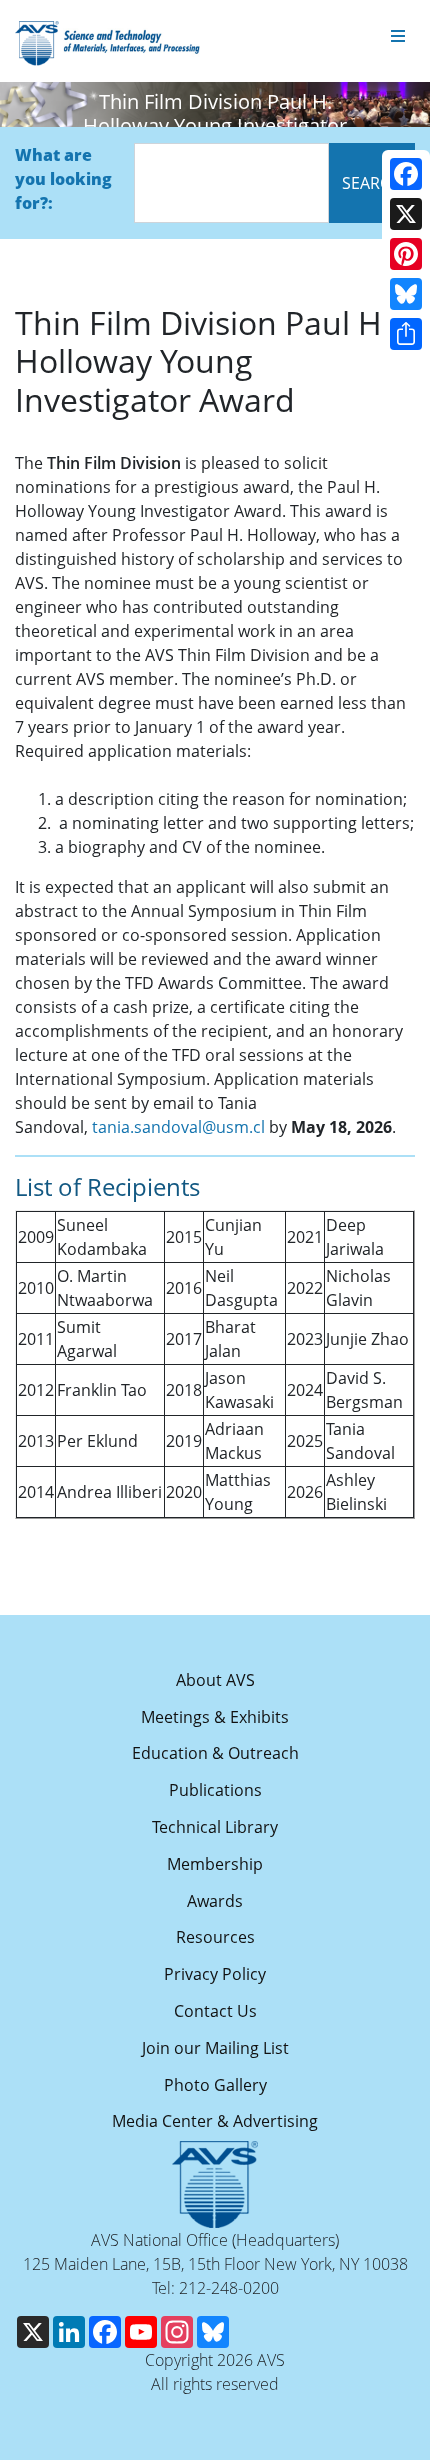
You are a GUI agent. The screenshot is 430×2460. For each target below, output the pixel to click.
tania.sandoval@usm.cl (178, 1127)
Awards (215, 1901)
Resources (215, 1937)
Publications (215, 1790)
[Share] (406, 334)
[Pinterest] (406, 254)
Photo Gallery (215, 2085)
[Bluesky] (406, 294)
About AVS (215, 1680)
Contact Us (215, 2011)
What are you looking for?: (63, 179)
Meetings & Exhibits (215, 1717)
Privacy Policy (215, 1974)
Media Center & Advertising (215, 2121)
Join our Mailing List (215, 2048)
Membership (215, 1864)
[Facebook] (406, 174)
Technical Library (215, 1827)
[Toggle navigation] (398, 37)
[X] (406, 214)
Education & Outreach (215, 1753)
